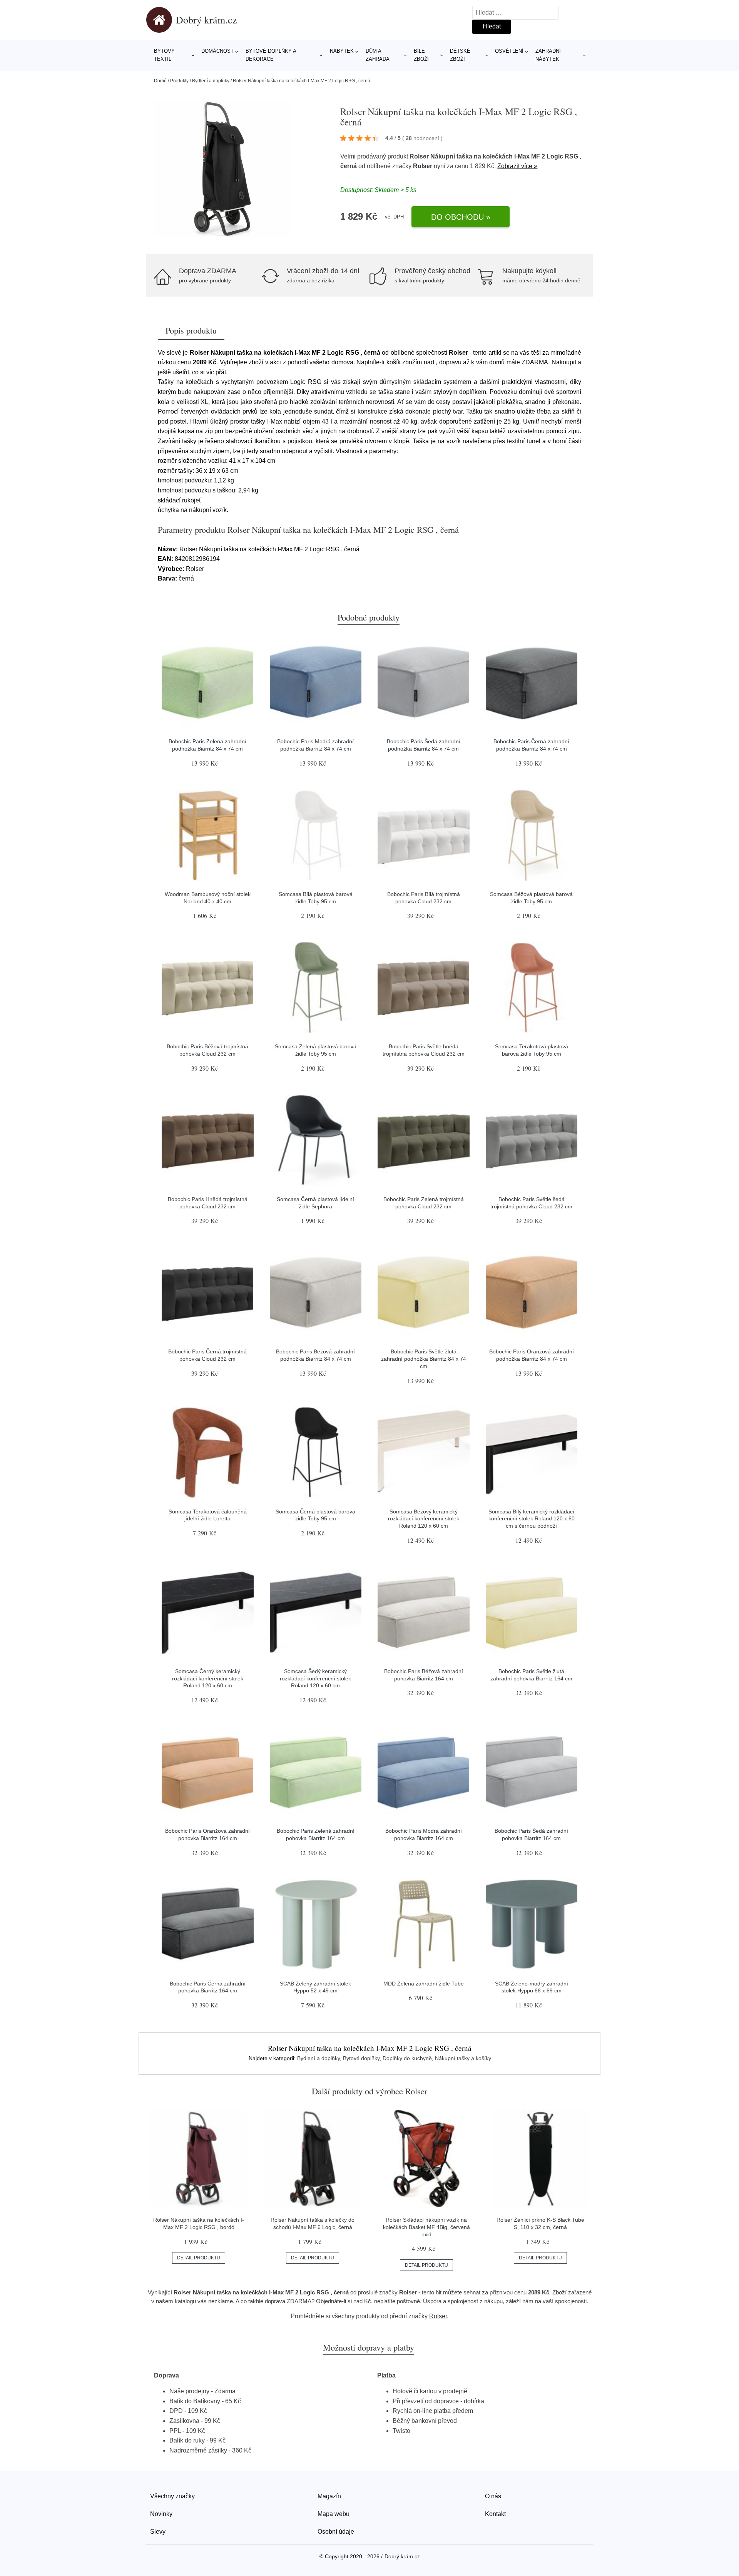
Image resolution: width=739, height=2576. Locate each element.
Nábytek (342, 51)
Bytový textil (164, 55)
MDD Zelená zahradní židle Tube (424, 1984)
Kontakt (495, 2514)
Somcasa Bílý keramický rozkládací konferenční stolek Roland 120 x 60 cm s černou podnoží (532, 1519)
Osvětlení (509, 51)
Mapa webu (334, 2514)
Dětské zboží (460, 55)
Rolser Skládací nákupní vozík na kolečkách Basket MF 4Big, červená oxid (426, 2227)
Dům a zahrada (378, 55)
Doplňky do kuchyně (407, 2058)
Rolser (423, 166)
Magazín (329, 2496)
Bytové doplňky (361, 2058)
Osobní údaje (336, 2532)
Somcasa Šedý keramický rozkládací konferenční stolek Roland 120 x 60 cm (315, 1678)
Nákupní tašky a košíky (463, 2058)
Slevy (158, 2532)
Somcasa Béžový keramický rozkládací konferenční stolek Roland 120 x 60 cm (424, 1519)
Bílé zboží (421, 55)
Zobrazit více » (517, 166)
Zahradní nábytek (548, 55)
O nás (493, 2496)
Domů (160, 81)
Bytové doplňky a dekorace (271, 55)
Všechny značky (172, 2496)
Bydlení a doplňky (211, 81)
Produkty (179, 81)
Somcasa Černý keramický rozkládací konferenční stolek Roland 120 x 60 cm (208, 1678)
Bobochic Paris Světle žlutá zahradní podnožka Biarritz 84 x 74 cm (424, 1359)
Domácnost (217, 51)
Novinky (161, 2514)
